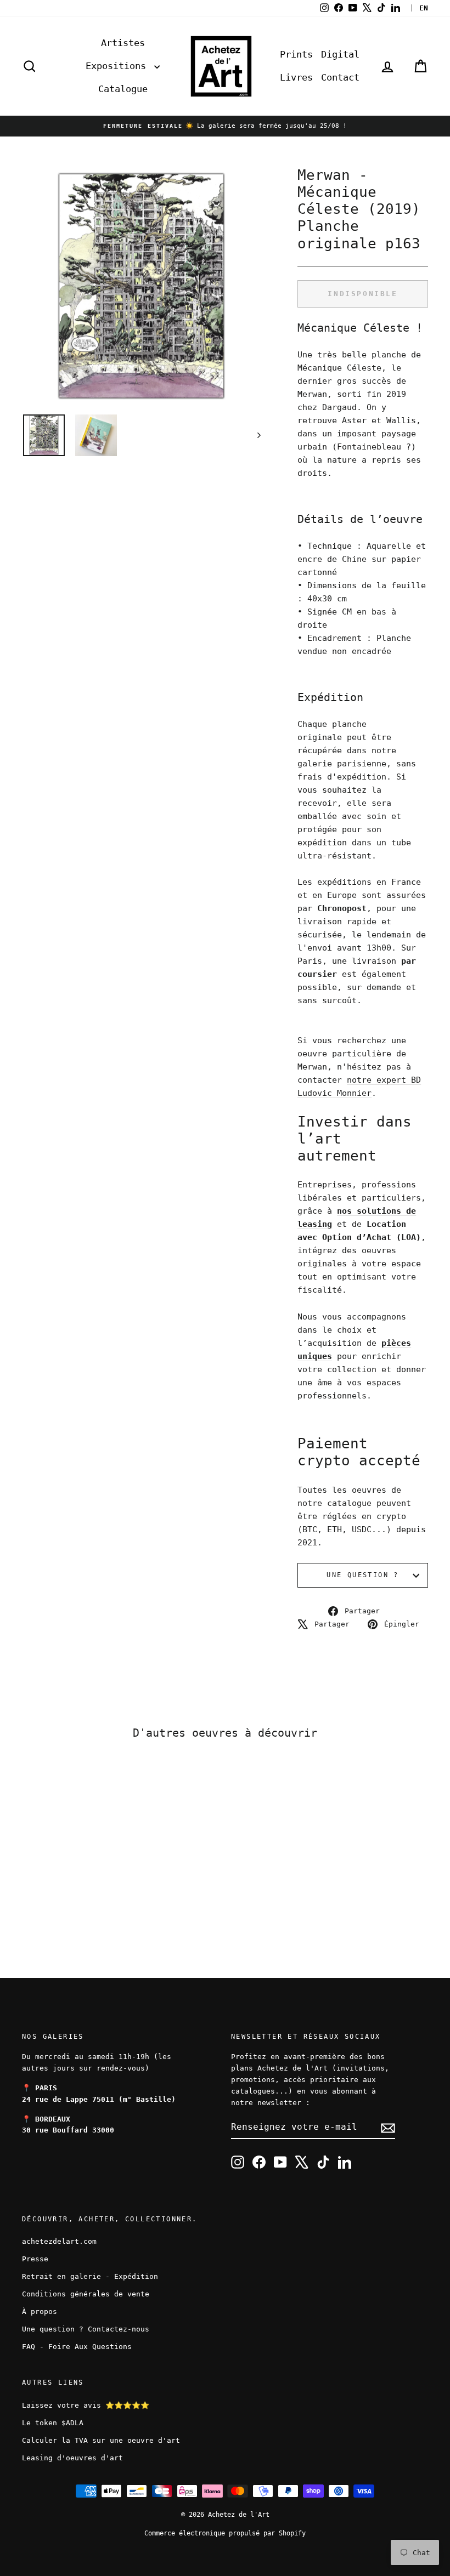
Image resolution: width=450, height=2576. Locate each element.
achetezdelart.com (59, 2241)
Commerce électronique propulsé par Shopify (225, 2533)
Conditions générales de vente (86, 2294)
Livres (296, 77)
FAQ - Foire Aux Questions (77, 2347)
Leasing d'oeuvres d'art (72, 2458)
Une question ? (363, 1575)
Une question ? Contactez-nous (86, 2329)
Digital (340, 54)
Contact (340, 77)
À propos (40, 2311)
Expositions (119, 66)
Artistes (123, 43)
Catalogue (123, 89)
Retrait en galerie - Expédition (90, 2276)
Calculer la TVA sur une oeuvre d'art (101, 2440)
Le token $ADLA (53, 2423)
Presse (35, 2259)
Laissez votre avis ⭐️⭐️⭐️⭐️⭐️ (86, 2405)
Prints (296, 54)
